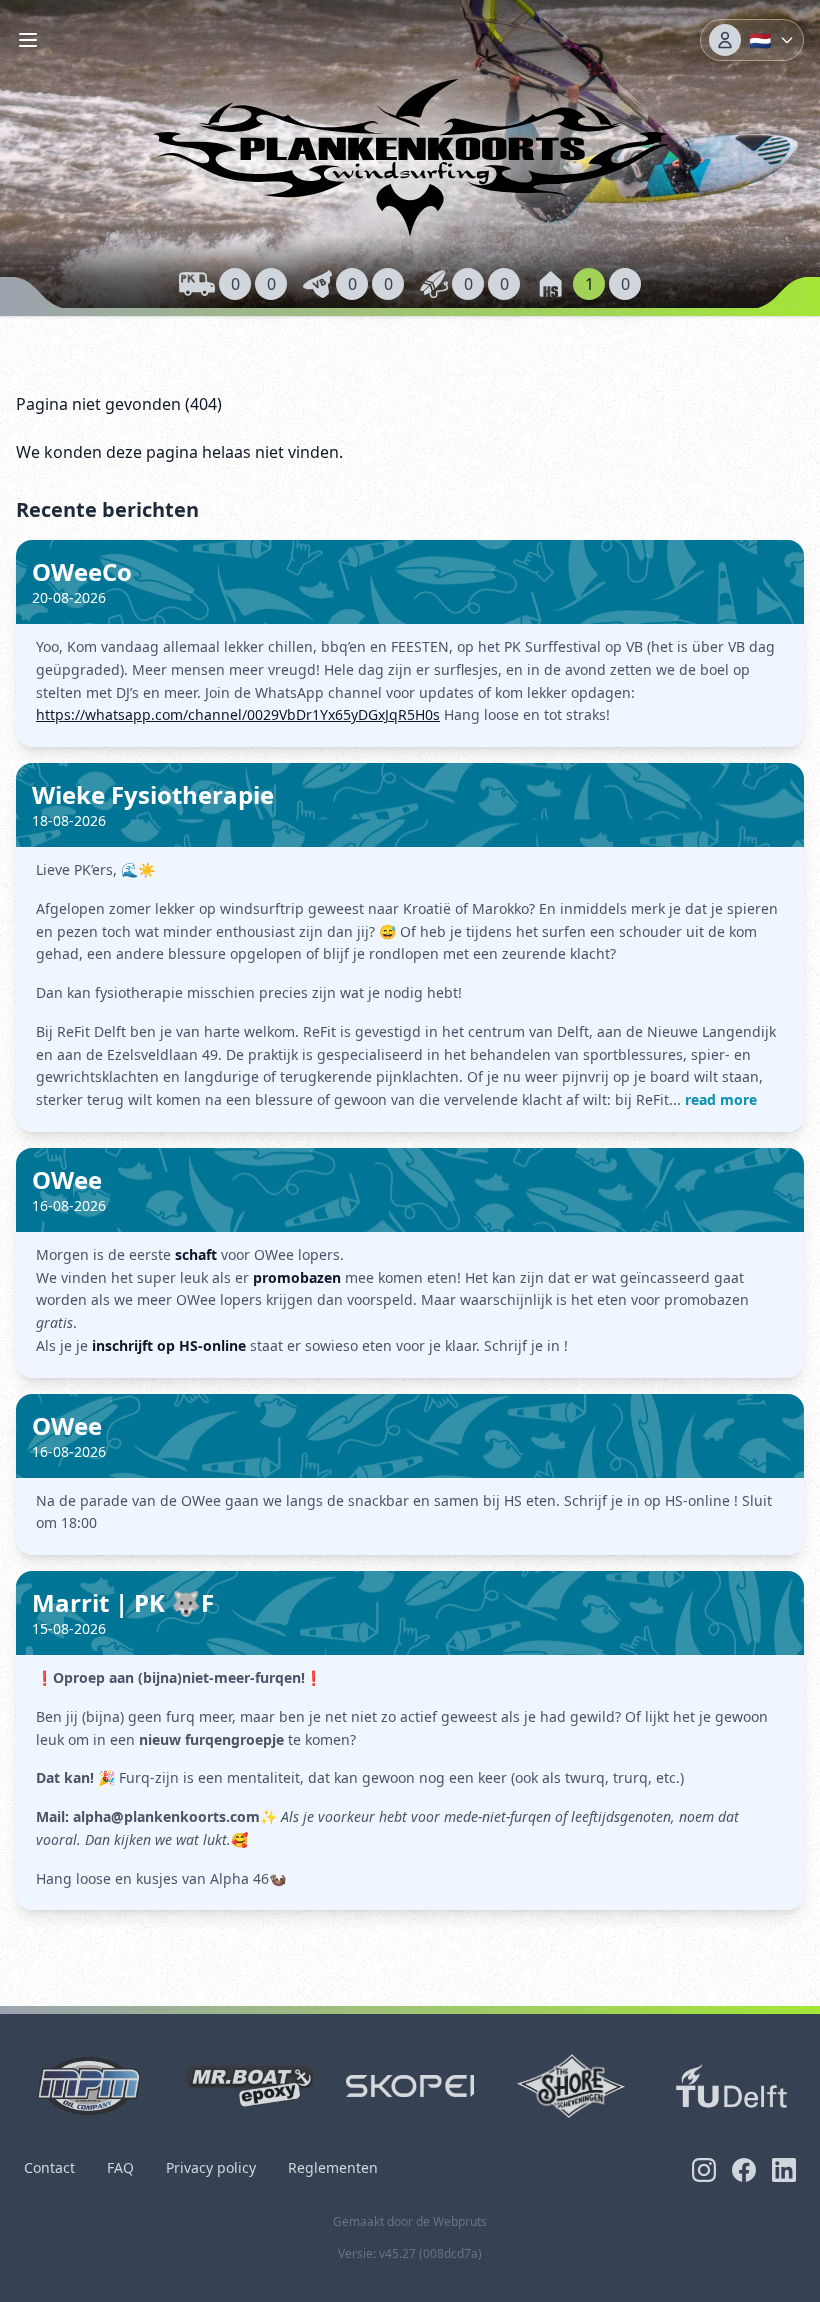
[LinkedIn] (784, 2170)
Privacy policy (211, 2167)
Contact (49, 2167)
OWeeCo (82, 571)
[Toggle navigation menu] (28, 40)
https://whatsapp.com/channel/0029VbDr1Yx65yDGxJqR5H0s (238, 714)
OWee (67, 1179)
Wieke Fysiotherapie (153, 794)
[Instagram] (704, 2170)
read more (721, 1099)
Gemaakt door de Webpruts (410, 2221)
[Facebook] (744, 2170)
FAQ (120, 2167)
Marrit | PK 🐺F (123, 1602)
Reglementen (333, 2167)
